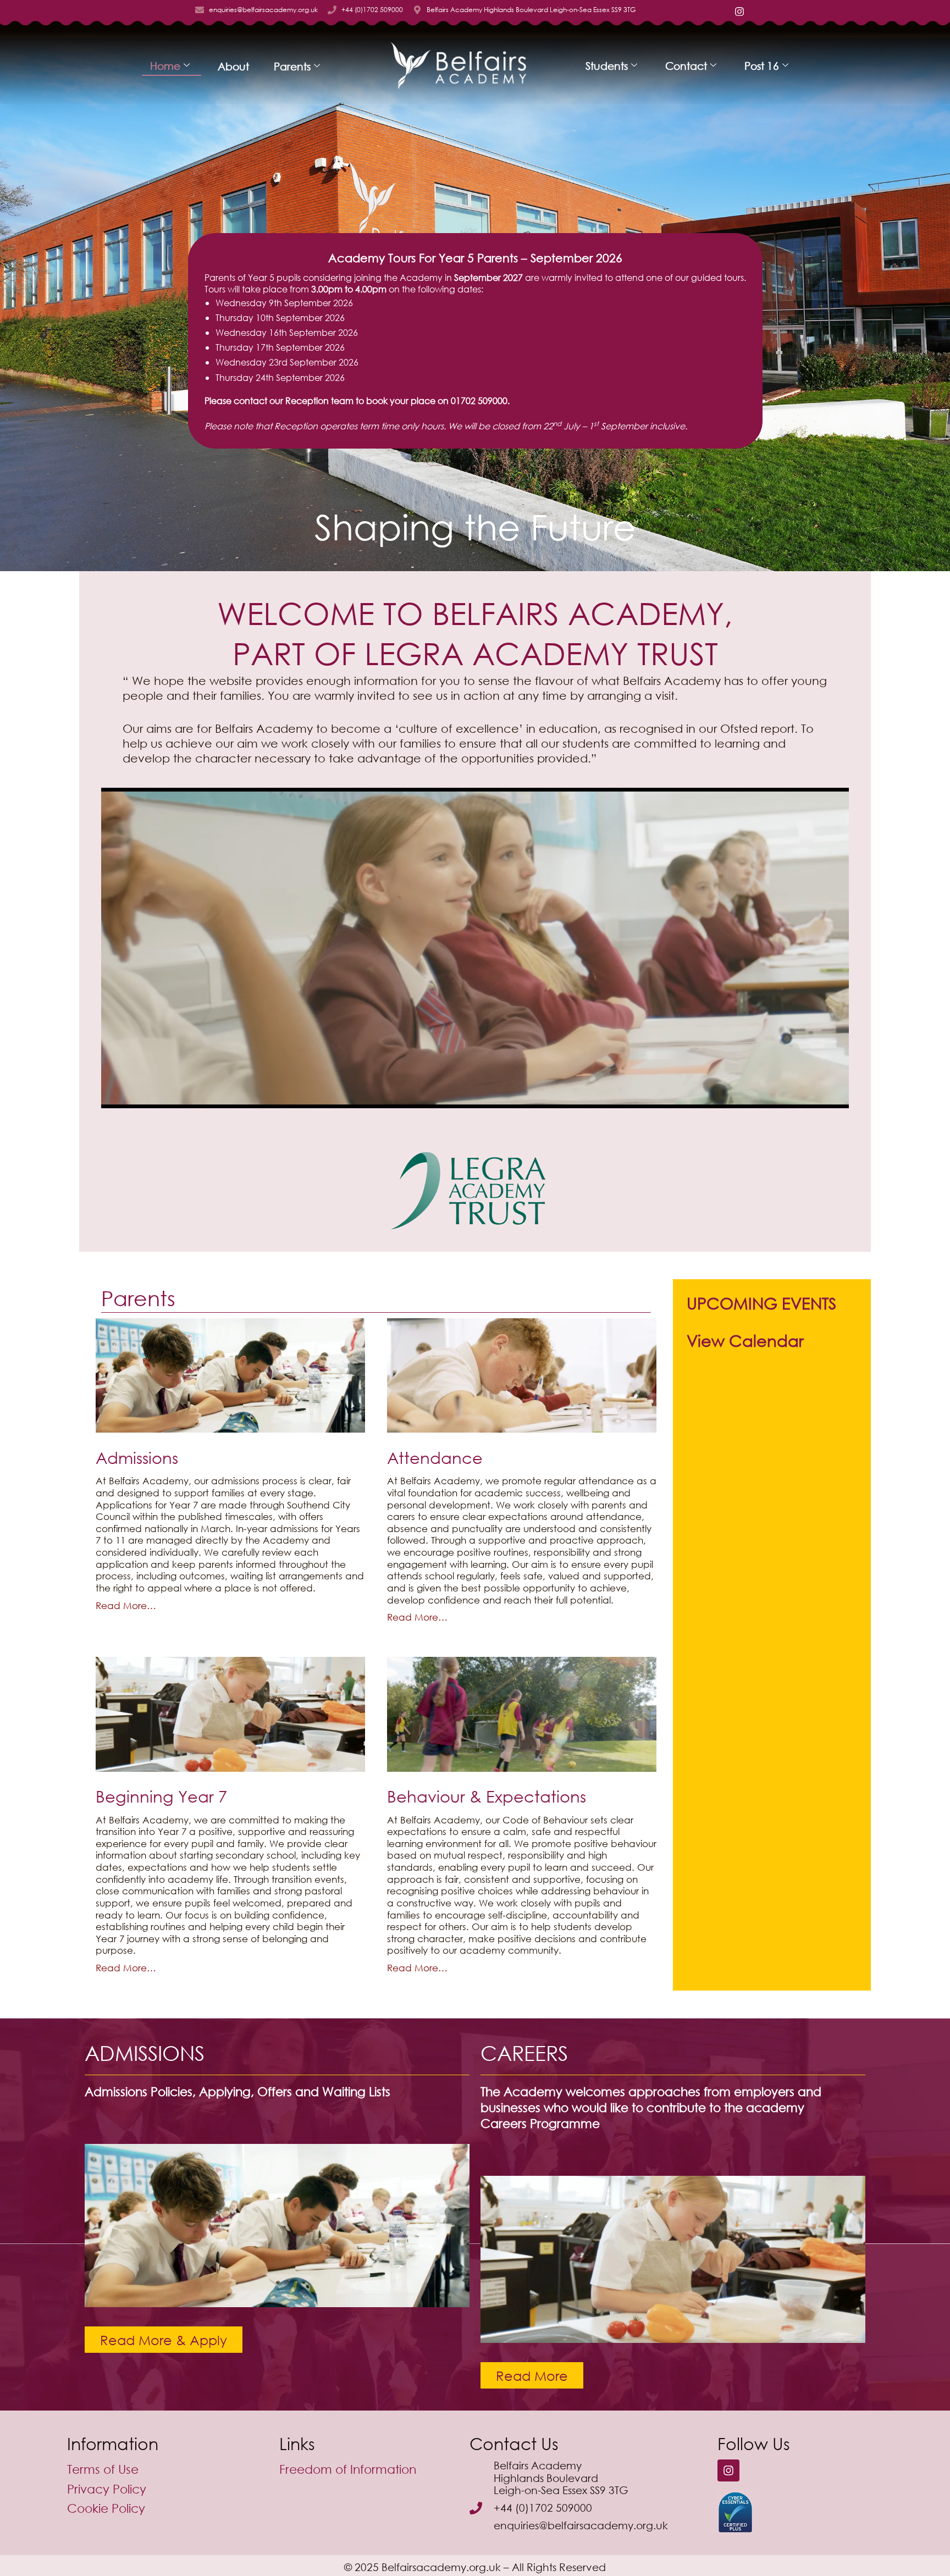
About (233, 66)
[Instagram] (728, 2470)
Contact (686, 66)
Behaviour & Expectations (487, 1796)
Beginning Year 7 (161, 1796)
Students (607, 66)
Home (165, 66)
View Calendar (745, 1340)
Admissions (137, 1457)
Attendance (435, 1457)
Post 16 (762, 66)
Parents (292, 66)
